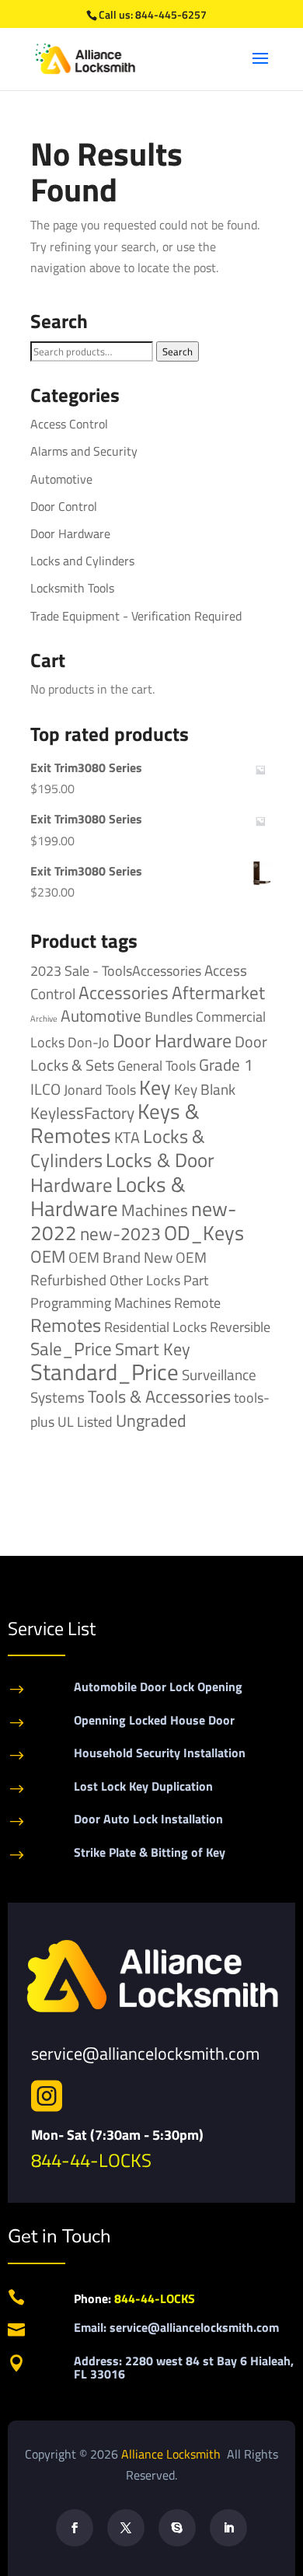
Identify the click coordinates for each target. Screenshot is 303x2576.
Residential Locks (155, 1327)
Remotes (66, 1325)
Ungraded (151, 1420)
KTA (127, 1137)
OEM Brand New (120, 1257)
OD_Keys (204, 1233)
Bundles (169, 1016)
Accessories (124, 993)
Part (196, 1280)
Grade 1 (226, 1064)
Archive (44, 1019)
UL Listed (85, 1421)
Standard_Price (104, 1372)
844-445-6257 (171, 14)
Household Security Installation (160, 1753)
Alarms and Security (84, 451)
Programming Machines (101, 1303)
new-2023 (120, 1234)
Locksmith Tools (72, 588)
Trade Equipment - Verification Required (136, 616)
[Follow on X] (126, 2528)
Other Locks (145, 1280)
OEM (48, 1257)
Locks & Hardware (108, 1196)
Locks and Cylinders (82, 561)
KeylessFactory (82, 1113)
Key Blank (205, 1089)
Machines (155, 1210)
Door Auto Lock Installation (148, 1819)
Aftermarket (218, 993)
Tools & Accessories (159, 1396)
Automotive (61, 479)
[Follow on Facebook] (75, 2528)
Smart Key (153, 1349)
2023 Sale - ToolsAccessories (116, 971)
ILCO (45, 1089)
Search (178, 351)
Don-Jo (89, 1042)
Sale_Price (71, 1349)
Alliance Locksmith (172, 2454)
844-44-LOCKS (91, 2160)
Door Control (64, 506)
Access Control (69, 424)
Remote (197, 1302)
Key (155, 1087)
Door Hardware (70, 533)
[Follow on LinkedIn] (228, 2528)
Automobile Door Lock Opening (158, 1686)
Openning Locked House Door (154, 1720)
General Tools (157, 1065)
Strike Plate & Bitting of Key (150, 1852)
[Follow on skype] (177, 2528)
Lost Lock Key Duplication (143, 1786)
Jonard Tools (100, 1090)
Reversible (240, 1326)
